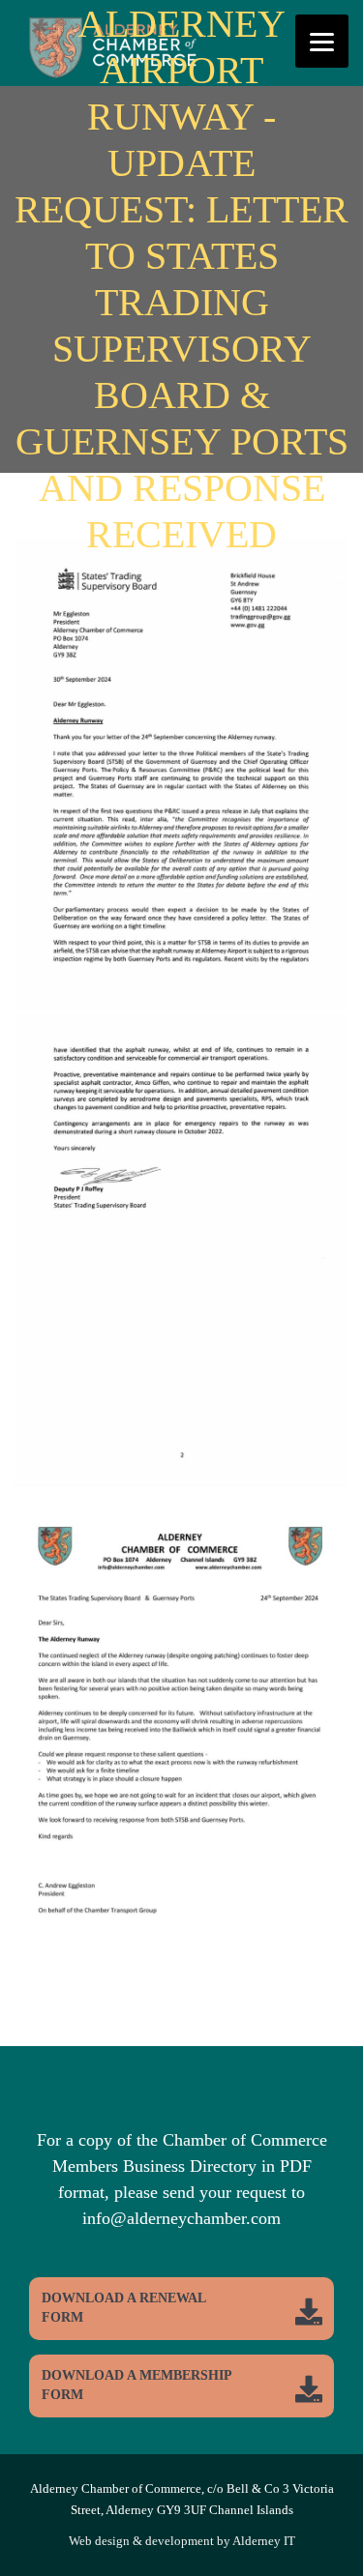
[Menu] (322, 41)
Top (346, 2559)
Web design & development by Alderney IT (182, 2541)
